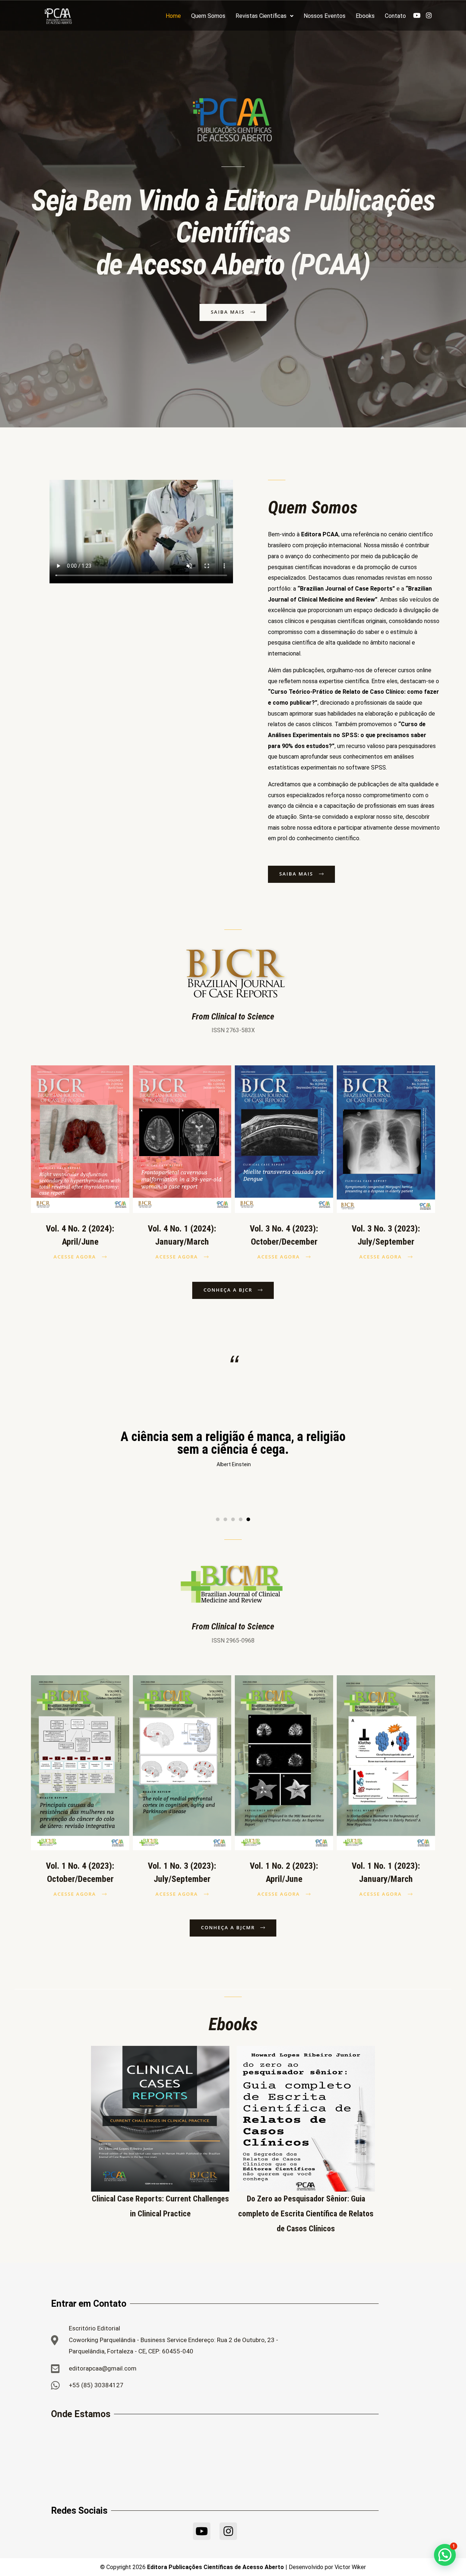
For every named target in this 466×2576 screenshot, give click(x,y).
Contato (395, 16)
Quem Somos (208, 16)
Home (173, 16)
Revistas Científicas (261, 16)
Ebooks (365, 16)
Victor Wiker (350, 2567)
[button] (218, 1519)
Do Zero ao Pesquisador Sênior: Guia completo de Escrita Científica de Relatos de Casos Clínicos (306, 2214)
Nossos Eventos (325, 16)
